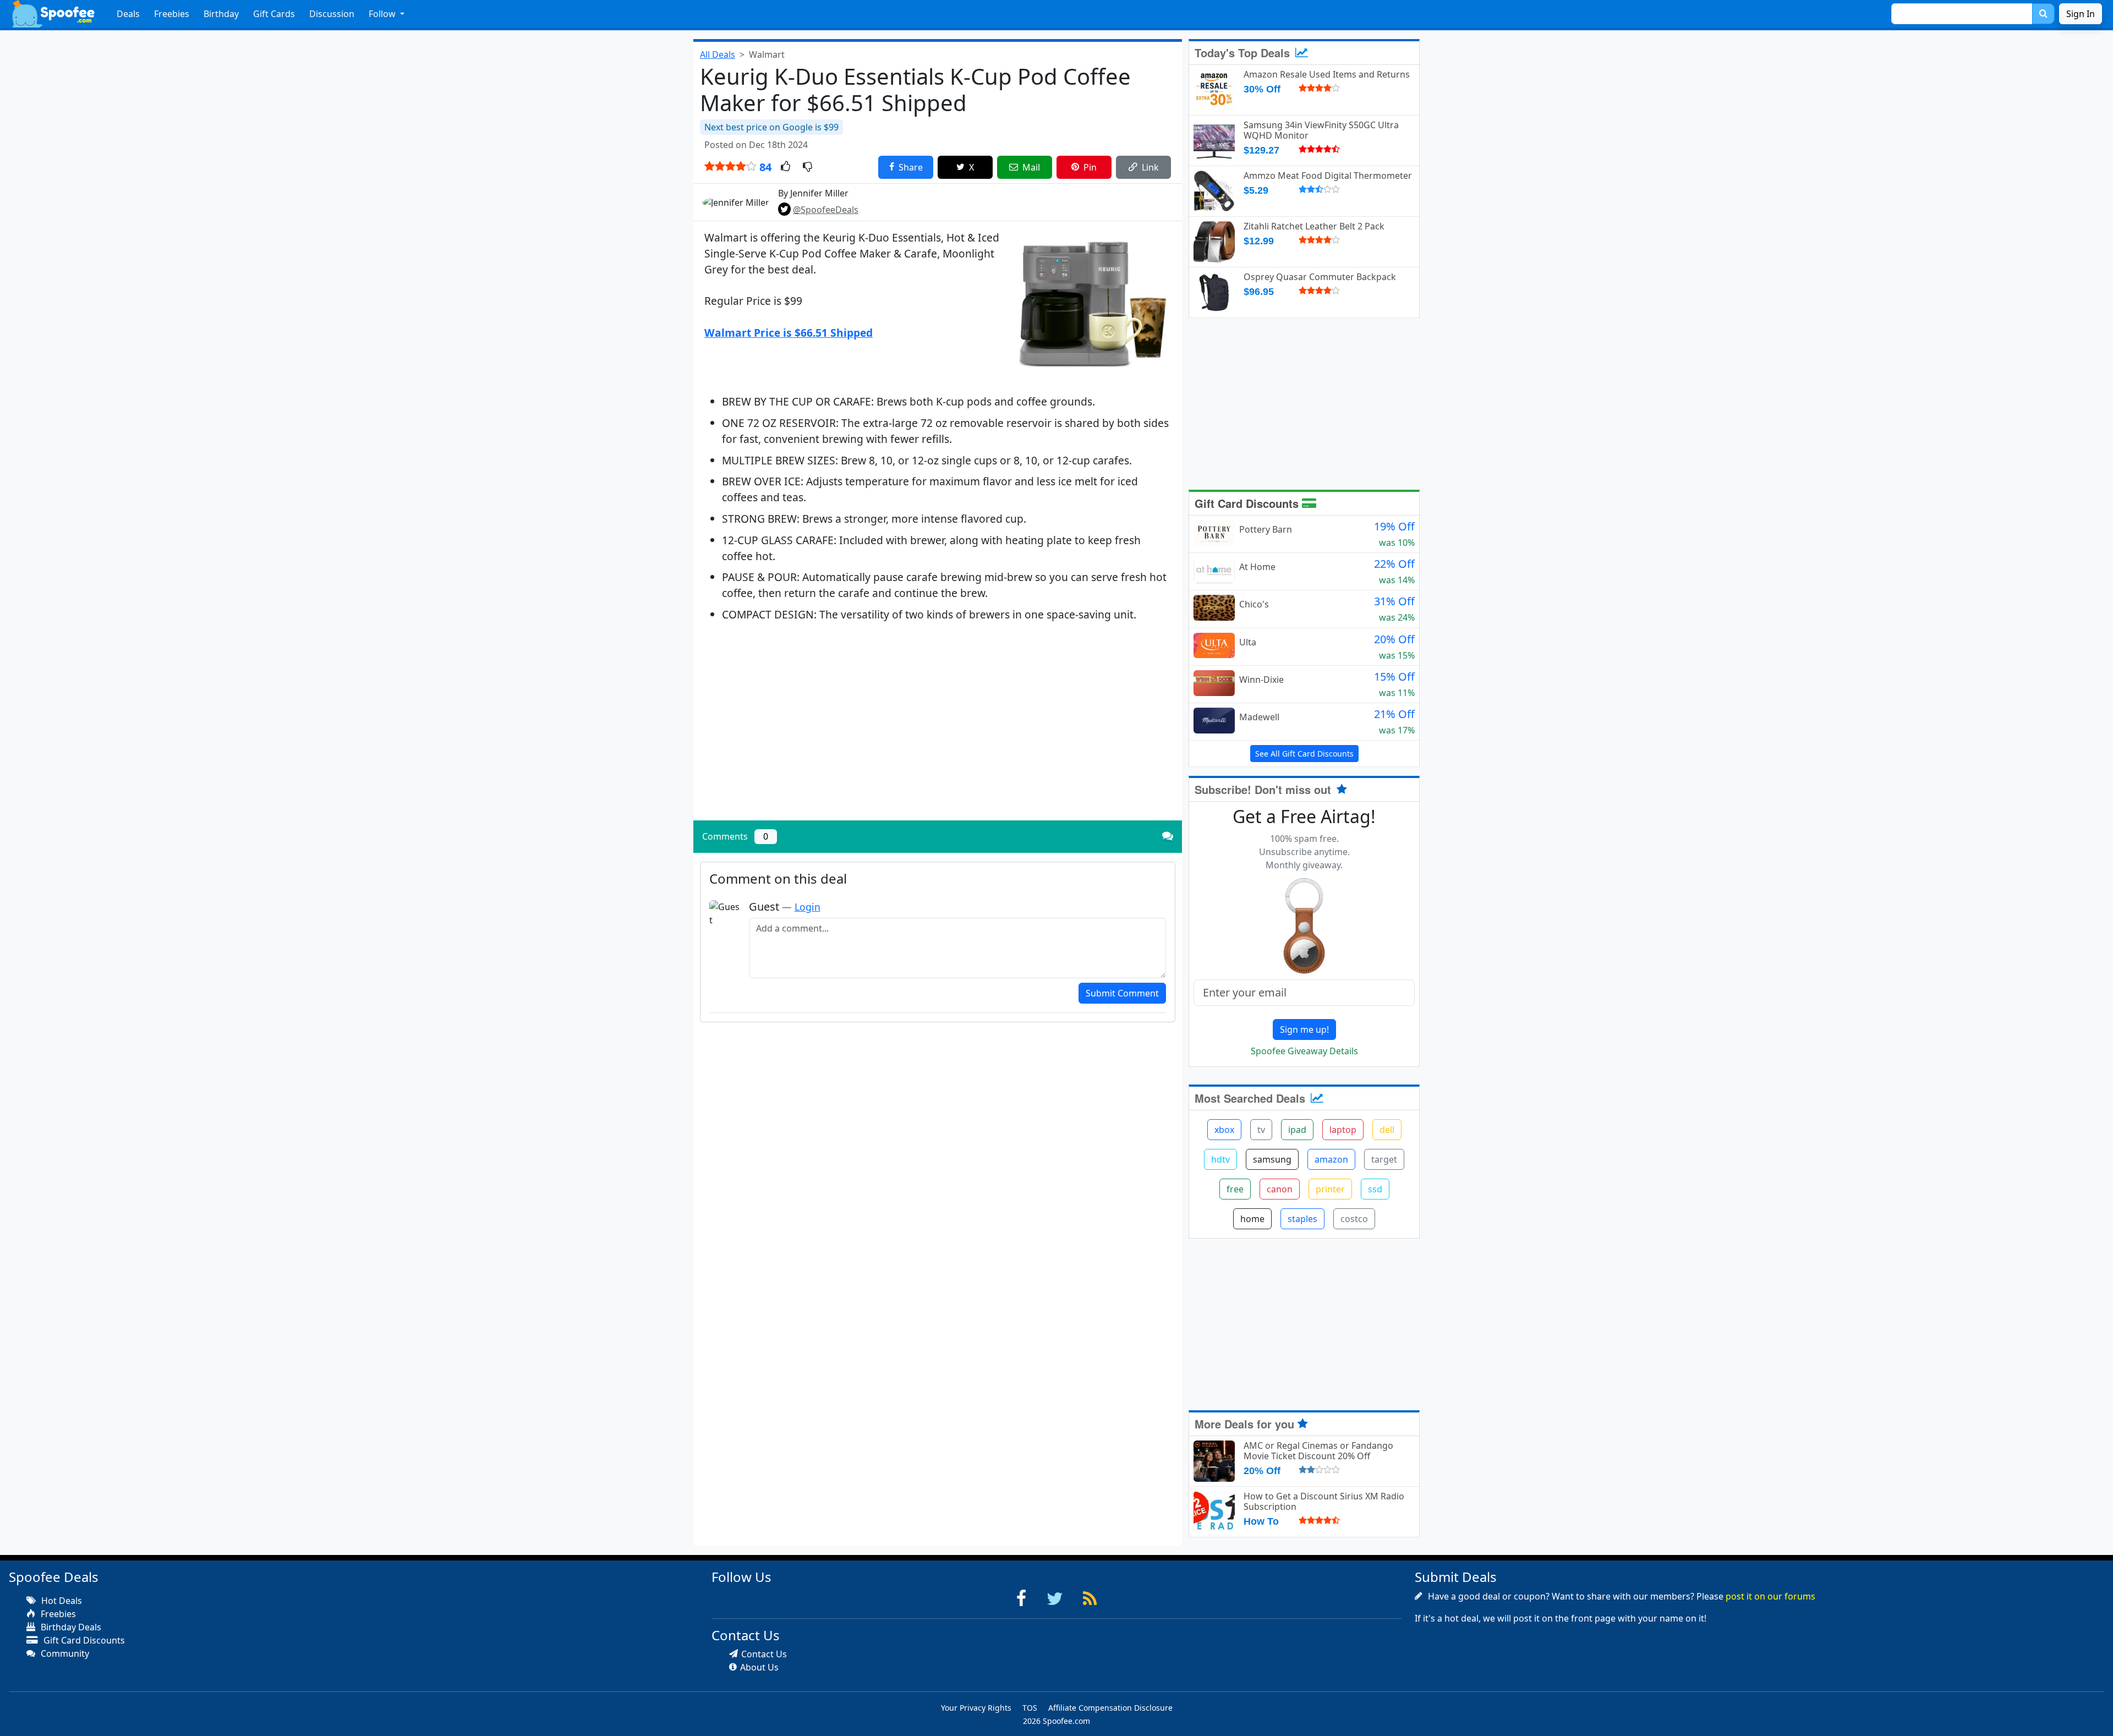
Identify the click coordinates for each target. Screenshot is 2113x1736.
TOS (1030, 1708)
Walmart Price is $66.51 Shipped (789, 333)
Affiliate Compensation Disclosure (1110, 1708)
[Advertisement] (938, 735)
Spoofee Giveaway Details (1304, 1051)
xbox (1224, 1130)
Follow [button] (383, 14)
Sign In (2081, 14)
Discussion (332, 14)
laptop (1343, 1130)
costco (1354, 1219)
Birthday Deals (70, 1627)
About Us (759, 1667)
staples (1302, 1219)
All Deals (718, 54)
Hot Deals (61, 1601)
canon (1280, 1189)
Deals (128, 14)
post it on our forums (1770, 1596)
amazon (1331, 1159)
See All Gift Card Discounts (1304, 754)
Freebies (172, 14)
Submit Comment (1122, 993)
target (1384, 1159)
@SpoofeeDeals (826, 210)
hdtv (1220, 1159)
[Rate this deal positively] (785, 167)
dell (1387, 1130)
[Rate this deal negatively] (808, 167)
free (1235, 1189)
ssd (1375, 1189)
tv (1261, 1130)
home (1252, 1219)
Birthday (221, 14)
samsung (1272, 1159)
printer (1330, 1189)
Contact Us (764, 1654)
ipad (1297, 1130)
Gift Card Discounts (1248, 503)
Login (808, 907)
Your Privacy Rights (976, 1708)
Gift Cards (274, 14)
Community (64, 1653)
